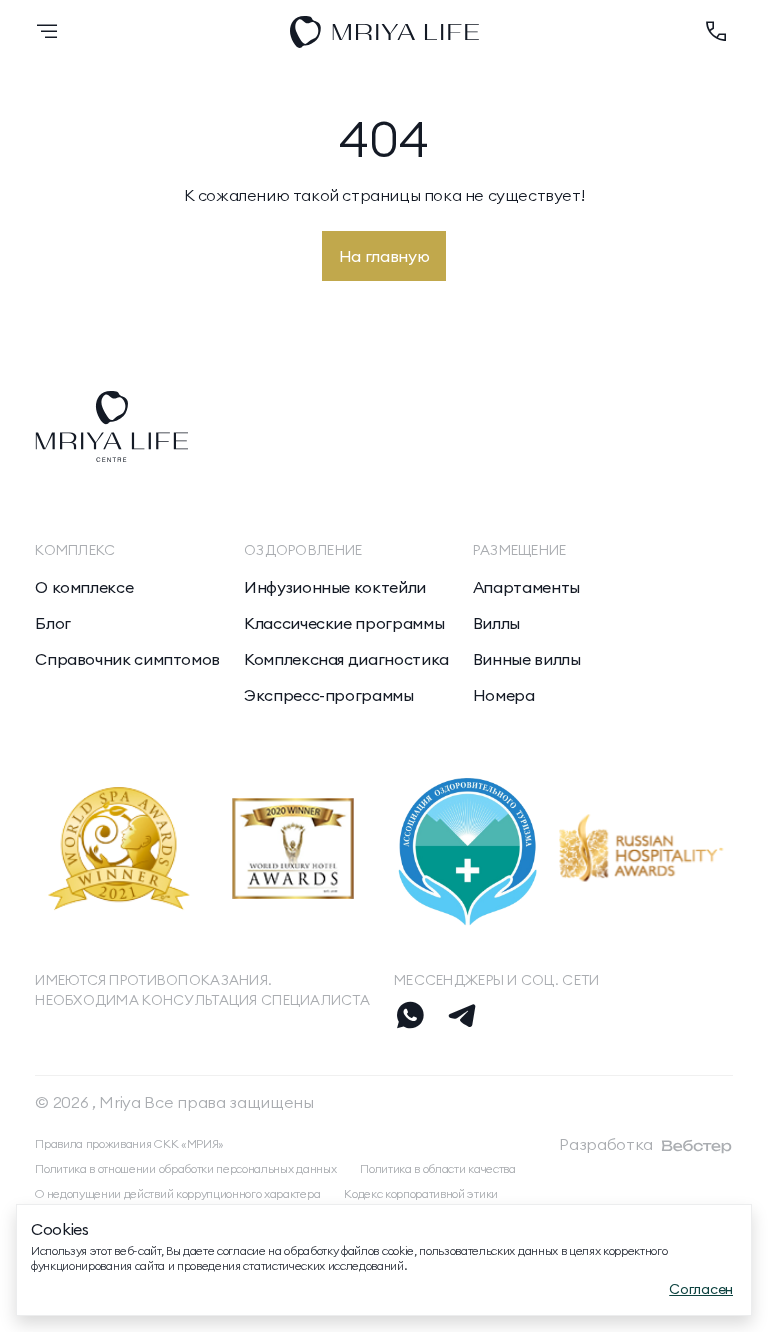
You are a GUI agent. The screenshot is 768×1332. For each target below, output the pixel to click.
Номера (504, 695)
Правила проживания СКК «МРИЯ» (129, 1143)
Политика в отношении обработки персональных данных (185, 1168)
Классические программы (344, 623)
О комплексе (84, 587)
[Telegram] (462, 1015)
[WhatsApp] (410, 1015)
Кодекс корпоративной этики (421, 1193)
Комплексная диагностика (346, 659)
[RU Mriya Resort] (384, 32)
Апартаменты (526, 587)
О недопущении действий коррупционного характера (177, 1193)
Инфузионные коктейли (335, 587)
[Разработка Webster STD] (697, 1146)
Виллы (496, 623)
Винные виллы (527, 659)
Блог (53, 623)
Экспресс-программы (329, 695)
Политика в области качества (437, 1168)
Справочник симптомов (127, 659)
